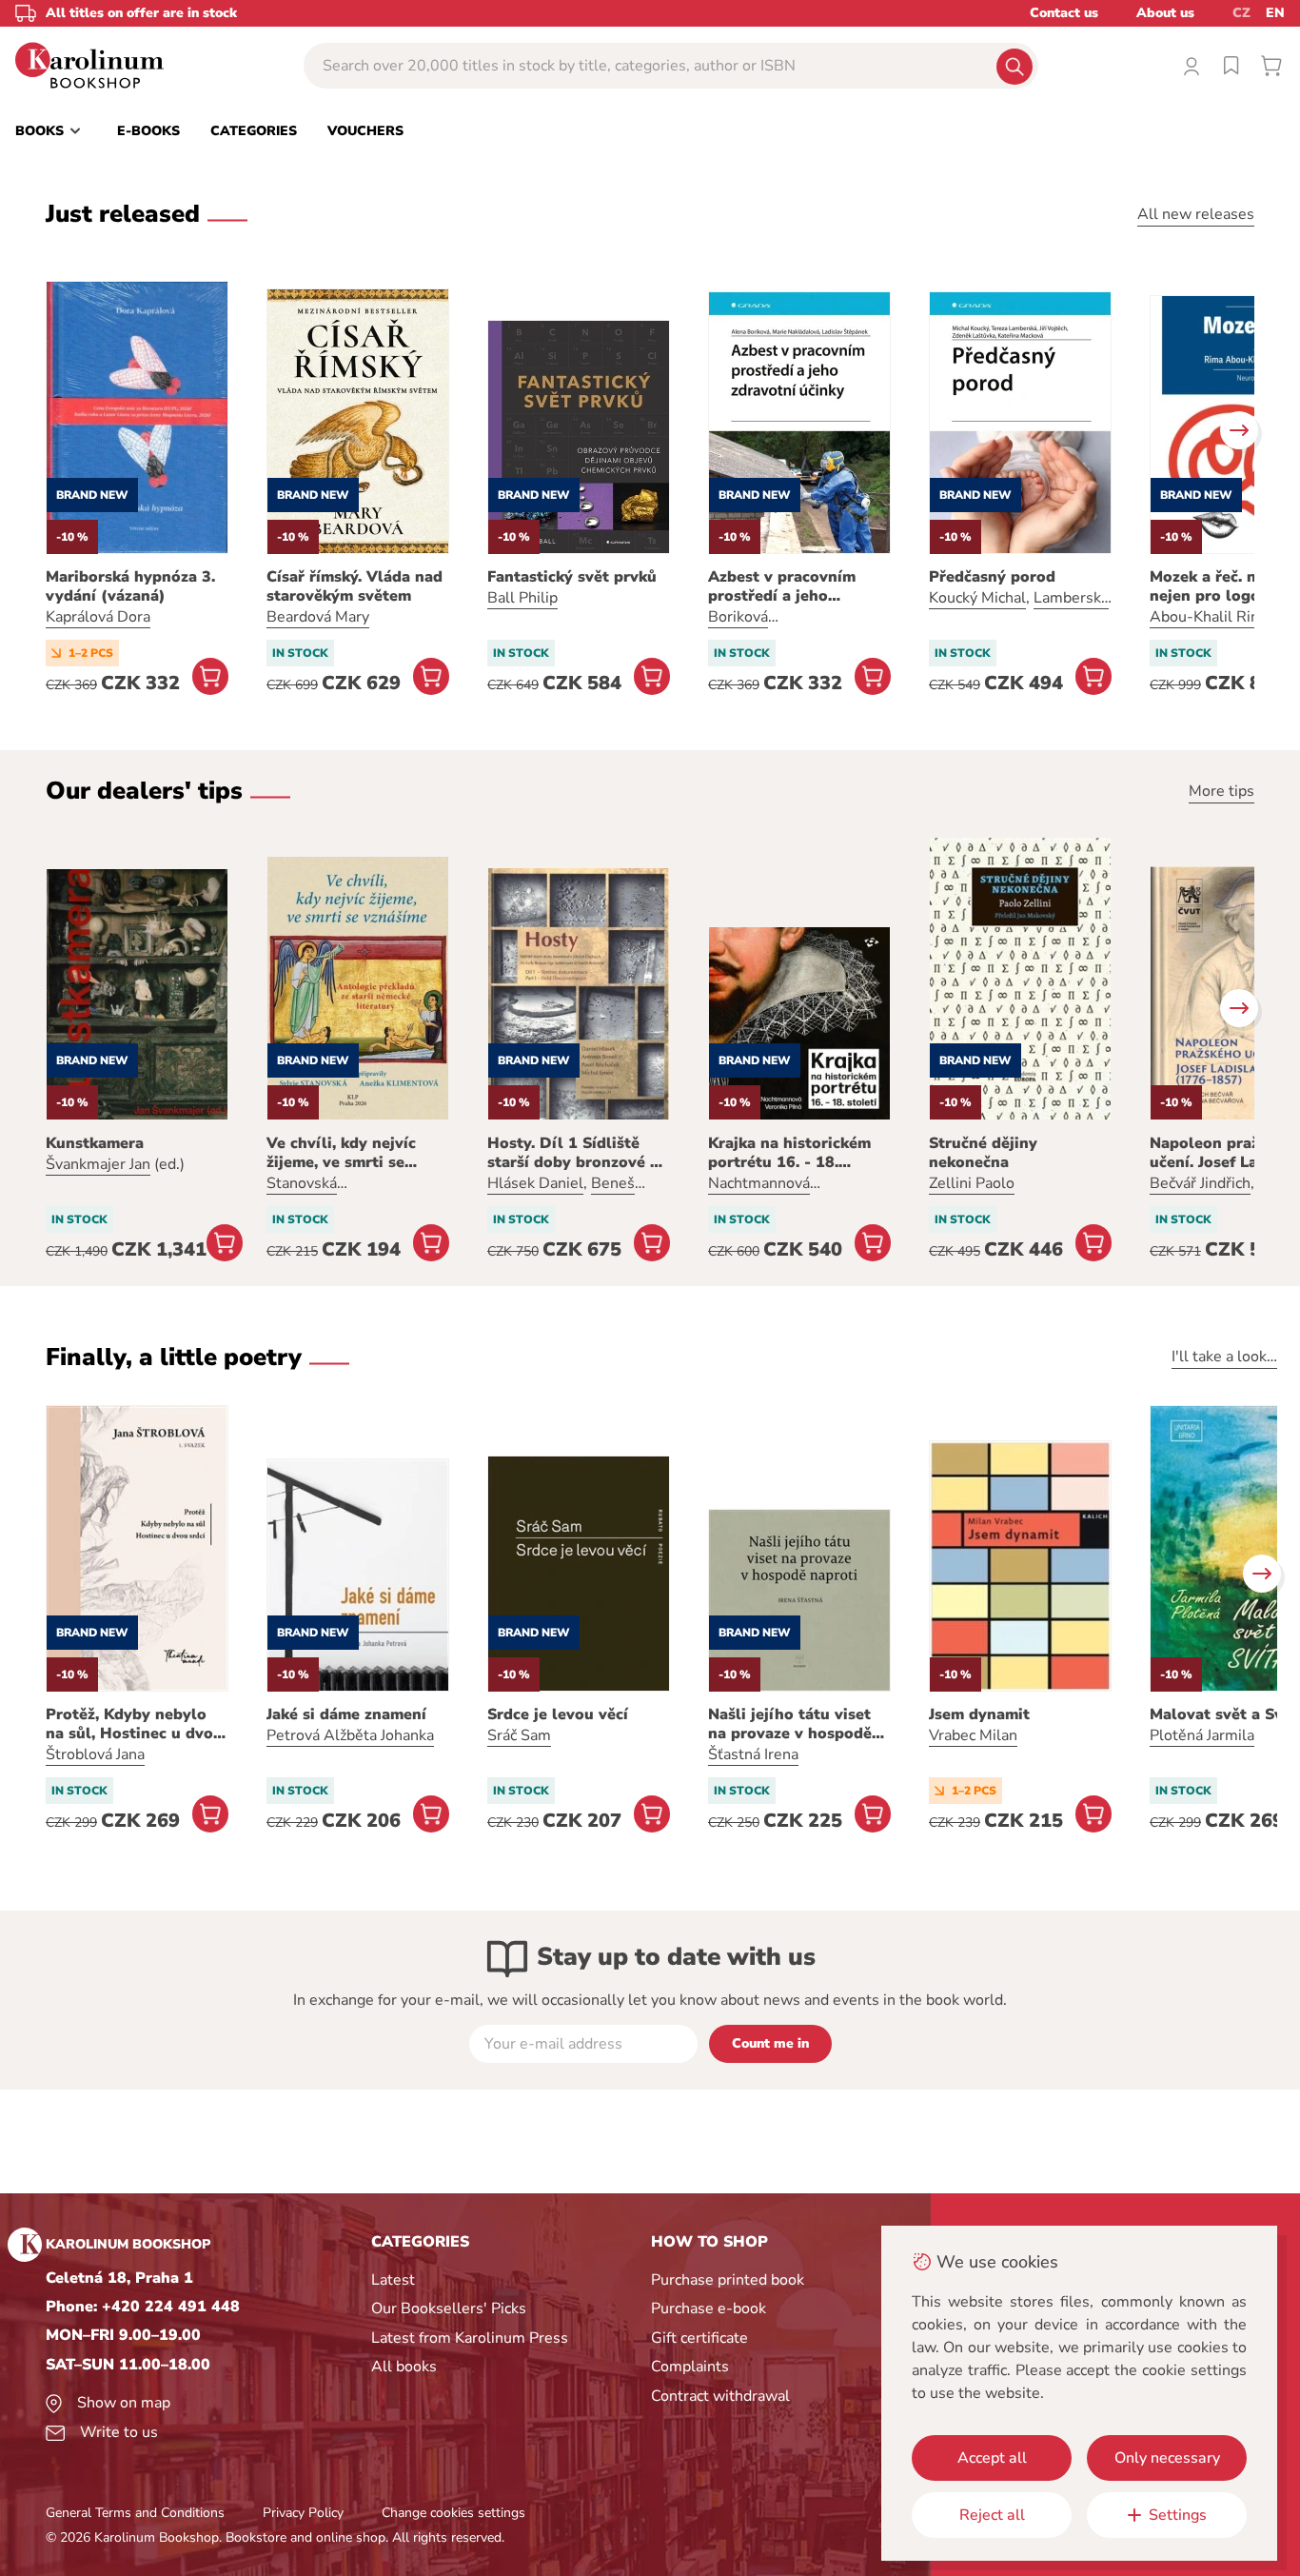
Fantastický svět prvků (572, 577)
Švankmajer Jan (98, 1164)
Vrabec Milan (973, 1735)
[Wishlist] (1231, 66)
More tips (1221, 791)
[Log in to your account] (1192, 66)
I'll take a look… (1224, 1357)
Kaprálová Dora (98, 617)
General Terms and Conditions (135, 2513)
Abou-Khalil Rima (1211, 617)
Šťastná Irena (753, 1754)
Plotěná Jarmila (1202, 1735)
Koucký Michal (977, 598)
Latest (393, 2280)
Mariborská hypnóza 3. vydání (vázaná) (130, 586)
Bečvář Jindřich (1200, 1183)
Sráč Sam (519, 1735)
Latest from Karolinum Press (470, 2338)
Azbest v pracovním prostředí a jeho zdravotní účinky (782, 586)
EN (1275, 13)
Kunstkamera (95, 1143)
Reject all (992, 2515)
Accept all (992, 2458)
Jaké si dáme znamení (346, 1714)
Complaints (690, 2367)
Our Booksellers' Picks (449, 2308)
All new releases (1196, 214)
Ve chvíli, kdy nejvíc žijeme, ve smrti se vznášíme (341, 1153)
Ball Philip (522, 598)
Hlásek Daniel (535, 1183)
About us (1165, 13)
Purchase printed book (728, 2280)
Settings (1178, 2515)
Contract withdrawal (720, 2396)
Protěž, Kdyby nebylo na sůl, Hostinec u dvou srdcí (134, 1724)
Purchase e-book (709, 2308)
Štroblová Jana (95, 1754)
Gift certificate (699, 2338)
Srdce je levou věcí (558, 1714)
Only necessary (1167, 2458)
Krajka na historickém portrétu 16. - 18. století (789, 1153)
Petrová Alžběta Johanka (350, 1735)
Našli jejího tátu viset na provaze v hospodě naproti (790, 1724)
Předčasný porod (992, 577)
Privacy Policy (303, 2513)
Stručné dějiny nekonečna (983, 1153)
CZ (1241, 13)
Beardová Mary (318, 617)
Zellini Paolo (972, 1183)
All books (404, 2367)
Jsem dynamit (979, 1714)
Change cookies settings (453, 2513)
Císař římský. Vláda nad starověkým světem (355, 586)
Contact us (1064, 13)
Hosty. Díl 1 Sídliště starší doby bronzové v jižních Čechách (573, 1153)
